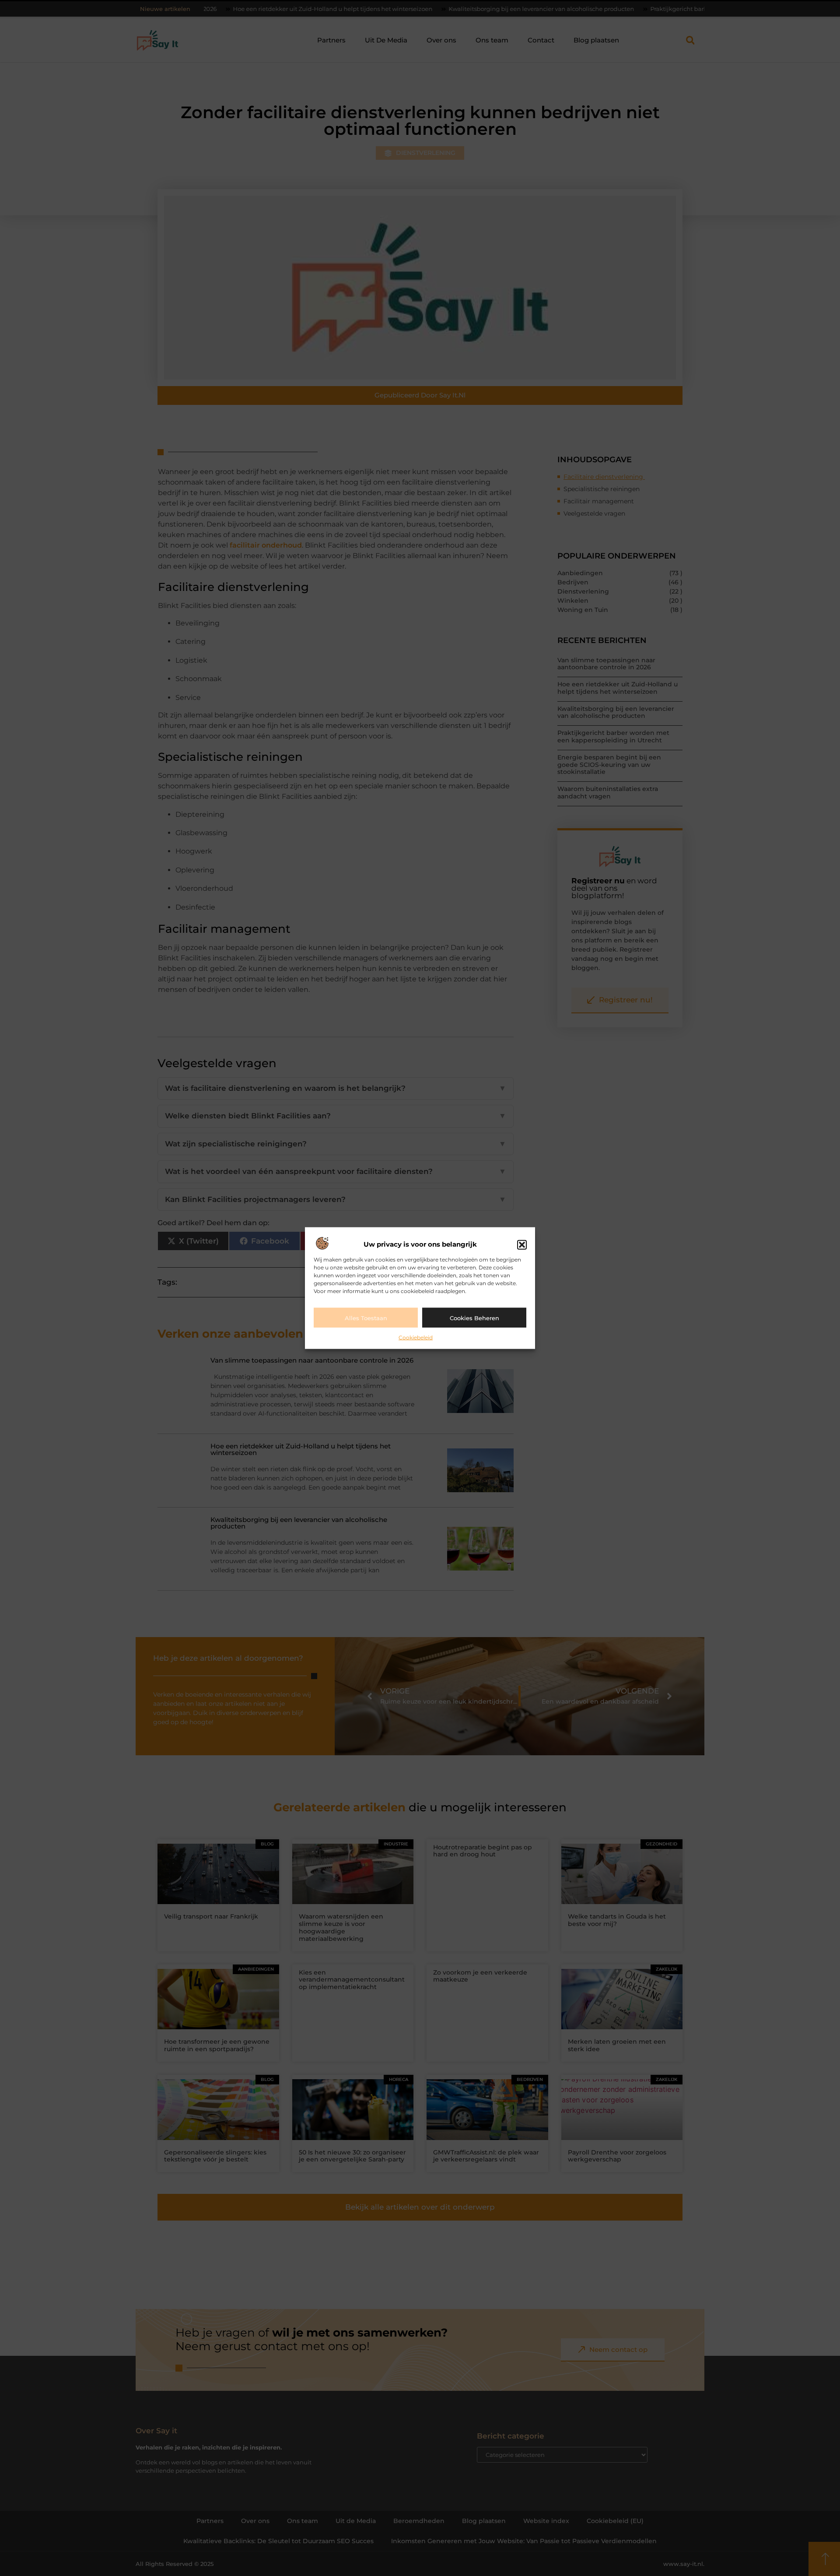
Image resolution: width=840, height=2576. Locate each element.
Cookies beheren (474, 1318)
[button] (522, 1244)
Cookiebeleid (416, 1337)
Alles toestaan (366, 1318)
